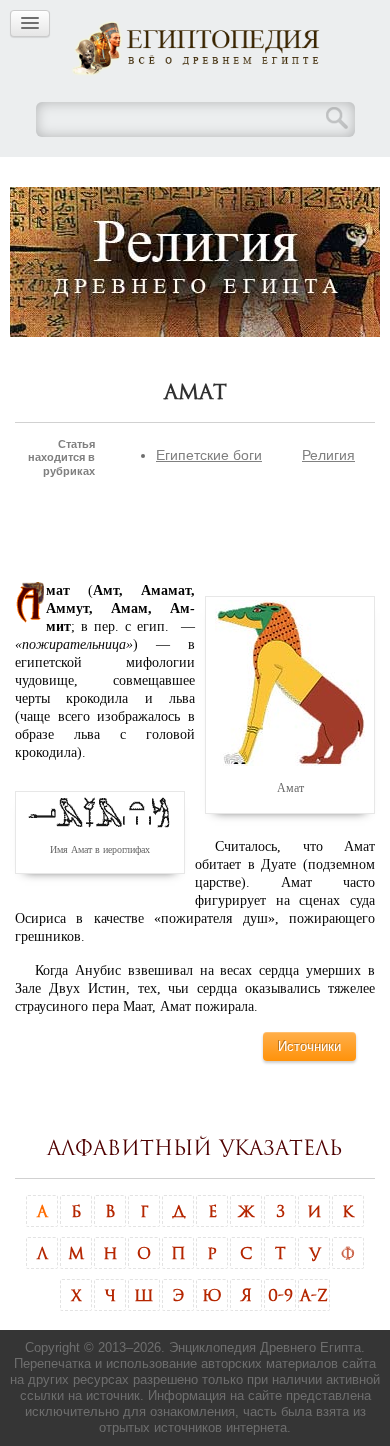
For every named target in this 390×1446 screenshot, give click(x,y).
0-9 (280, 1295)
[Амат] (290, 682)
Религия (328, 455)
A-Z (314, 1295)
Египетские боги (209, 455)
